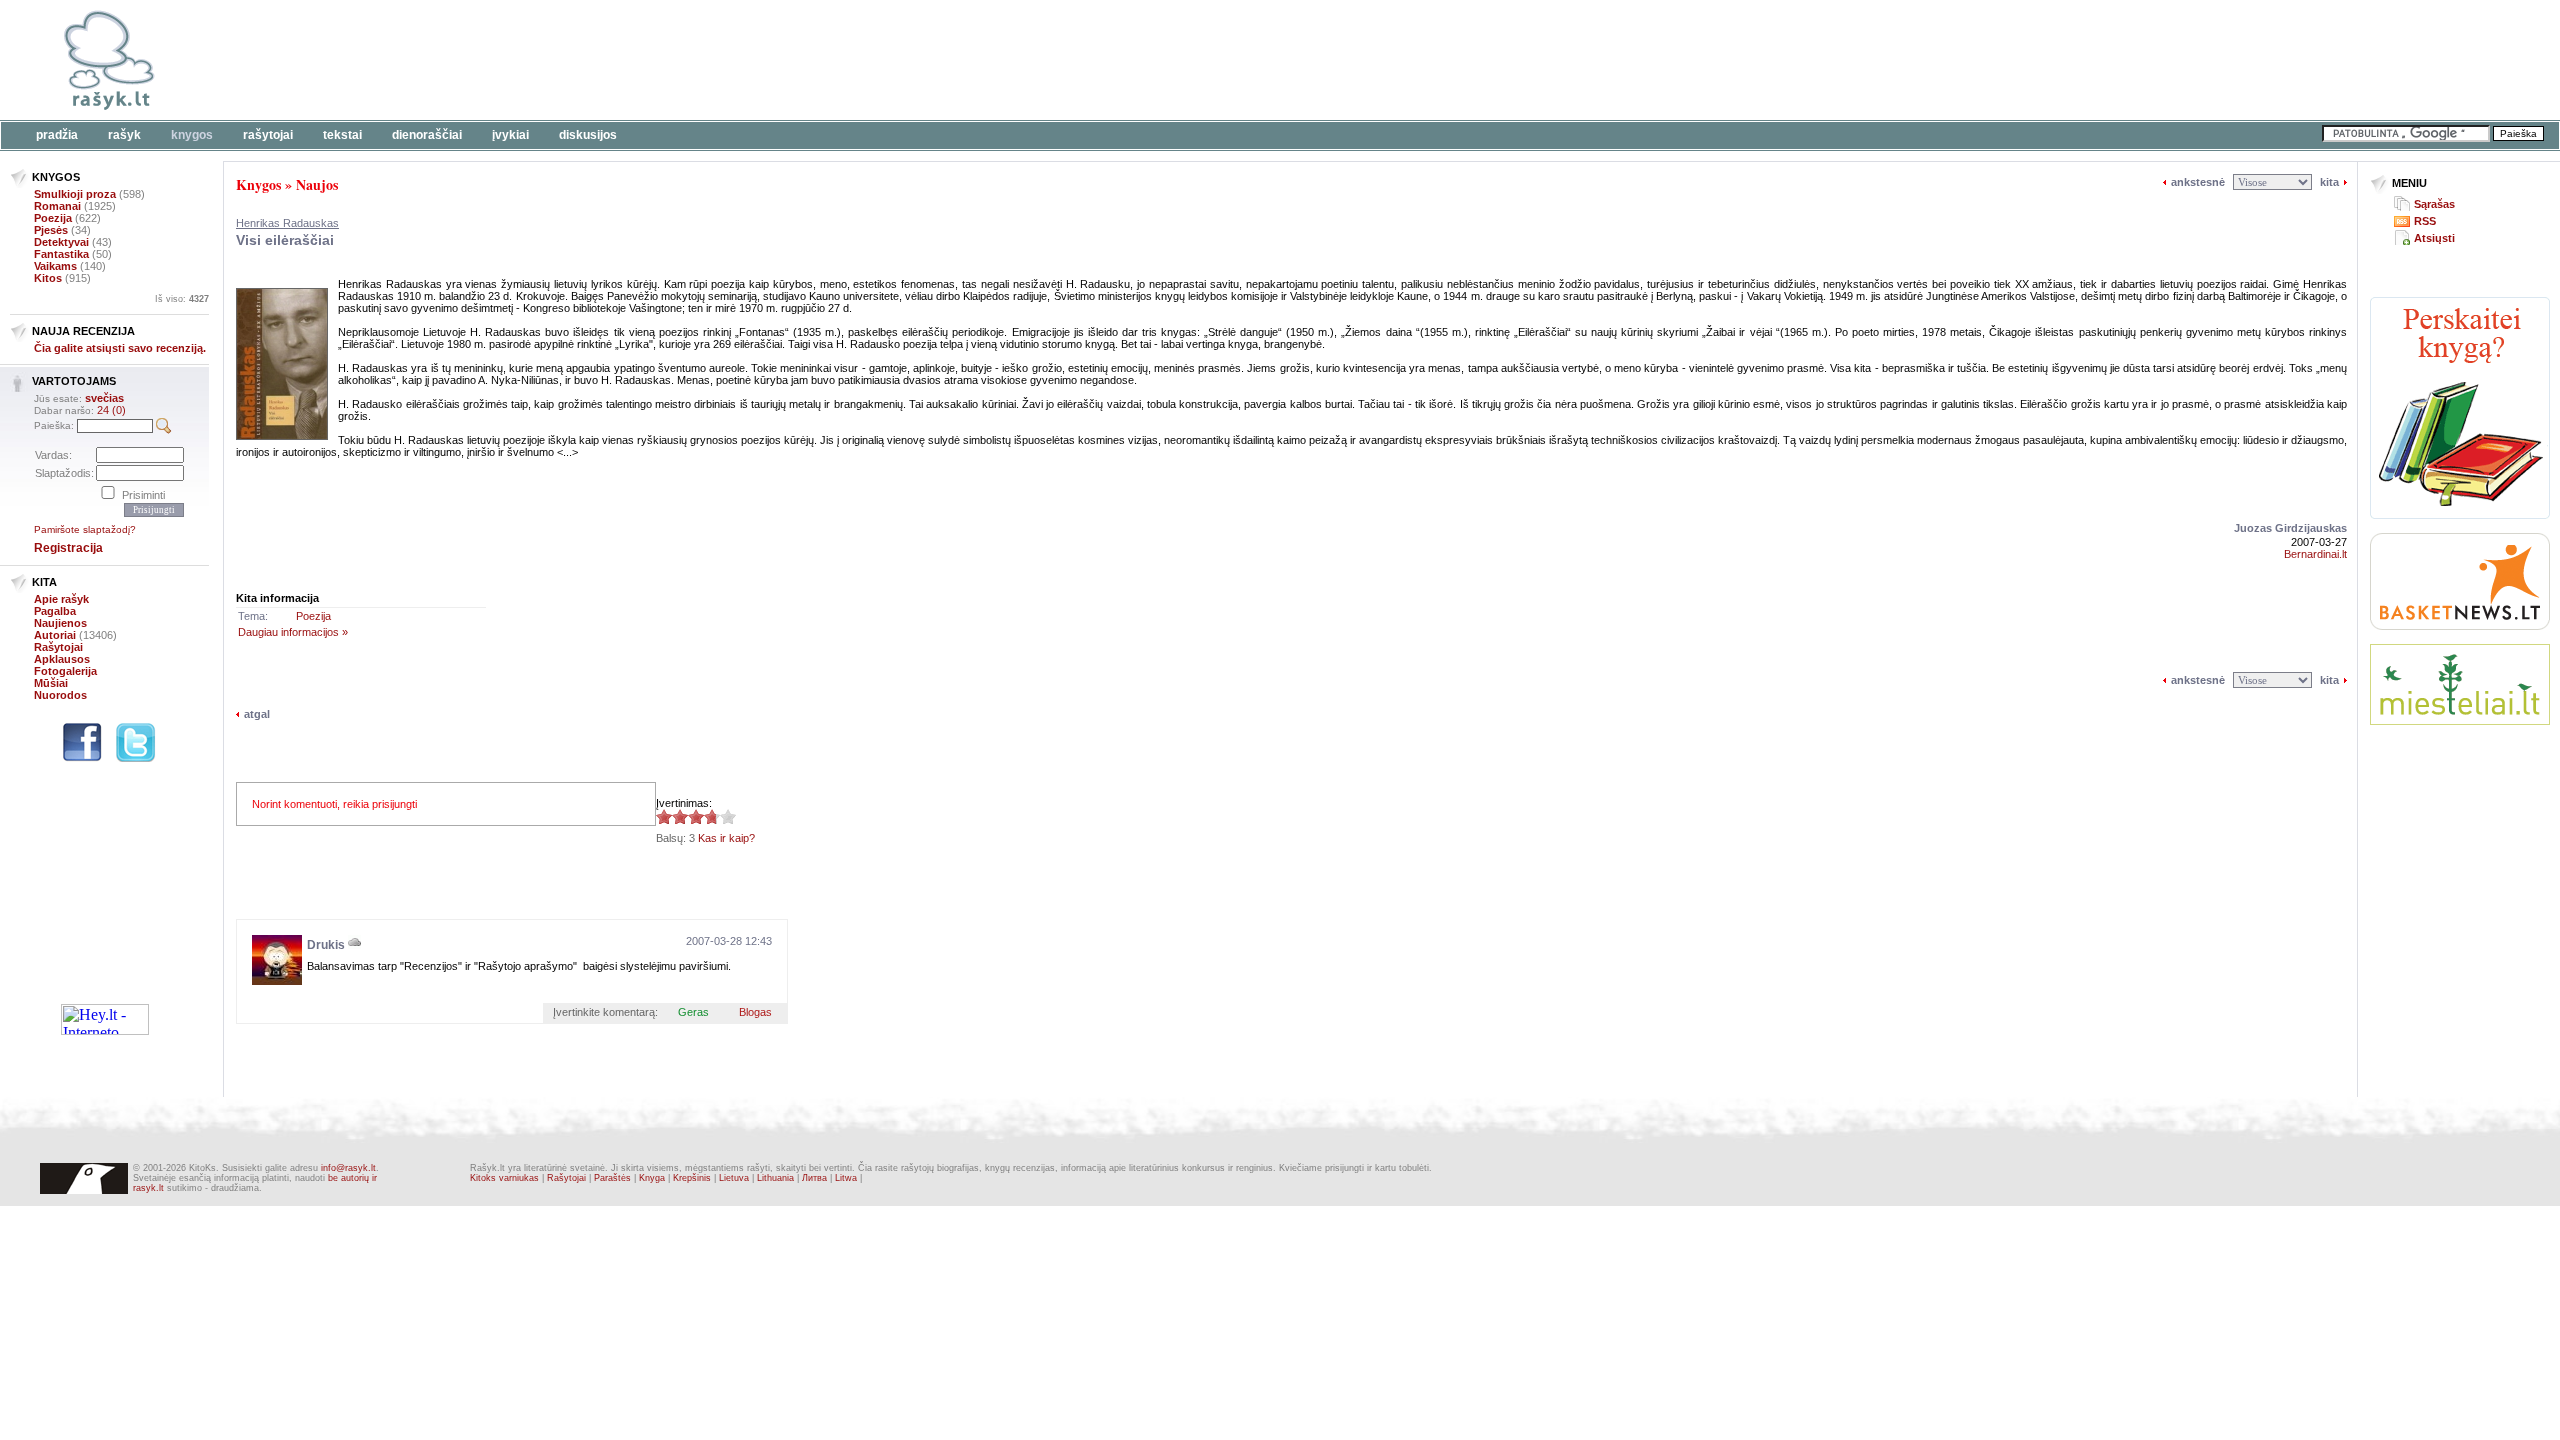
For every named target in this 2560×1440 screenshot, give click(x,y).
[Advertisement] (615, 60)
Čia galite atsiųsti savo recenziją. (120, 348)
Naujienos (60, 623)
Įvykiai (510, 135)
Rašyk (124, 135)
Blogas (755, 1012)
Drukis (326, 945)
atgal (257, 714)
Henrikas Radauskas (287, 223)
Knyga (652, 1178)
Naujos (317, 184)
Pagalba (55, 611)
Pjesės (51, 230)
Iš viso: (182, 299)
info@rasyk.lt (348, 1168)
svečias (104, 398)
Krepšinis (692, 1178)
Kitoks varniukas (504, 1178)
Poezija (53, 218)
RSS (2425, 221)
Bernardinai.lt (2315, 554)
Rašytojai (268, 135)
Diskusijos (588, 135)
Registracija (68, 548)
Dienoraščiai (427, 135)
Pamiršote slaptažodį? (85, 529)
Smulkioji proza (75, 194)
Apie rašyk (61, 599)
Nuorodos (60, 695)
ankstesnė (2198, 182)
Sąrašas (2434, 204)
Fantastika (61, 254)
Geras (693, 1012)
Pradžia (57, 135)
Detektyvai (61, 242)
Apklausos (62, 659)
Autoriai (55, 635)
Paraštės (612, 1178)
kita (2329, 182)
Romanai (57, 206)
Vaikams (55, 266)
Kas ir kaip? (726, 838)
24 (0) (111, 410)
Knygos (192, 135)
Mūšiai (51, 683)
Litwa (846, 1178)
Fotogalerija (65, 671)
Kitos (48, 278)
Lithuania (775, 1178)
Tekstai (342, 135)
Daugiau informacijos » (293, 632)
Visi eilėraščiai (285, 240)
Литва (814, 1178)
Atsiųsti (2434, 238)
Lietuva (734, 1178)
